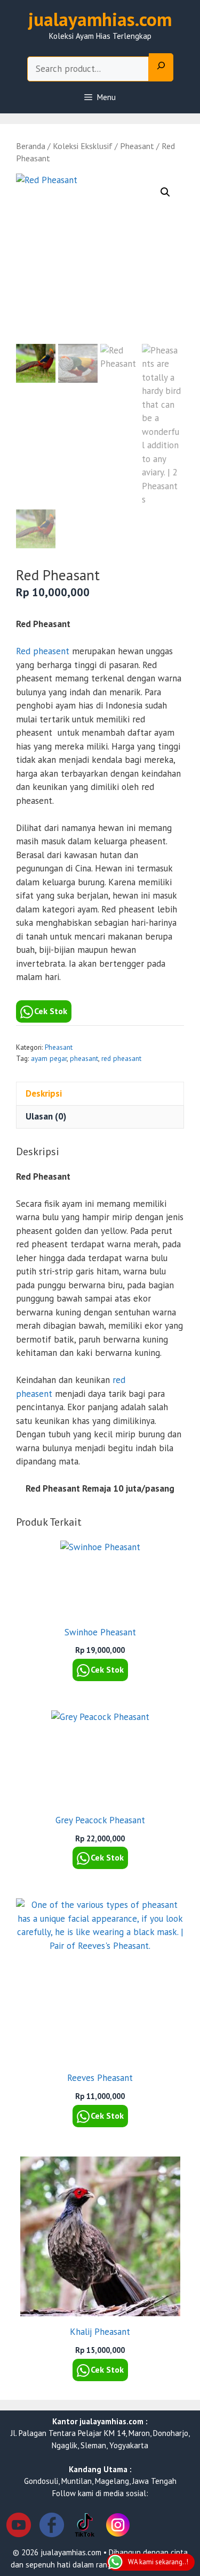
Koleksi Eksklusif (83, 146)
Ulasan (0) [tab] (46, 1116)
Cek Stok (51, 1011)
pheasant (84, 1058)
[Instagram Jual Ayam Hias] (118, 2527)
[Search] (161, 68)
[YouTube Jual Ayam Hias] (19, 2527)
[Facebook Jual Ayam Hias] (52, 2527)
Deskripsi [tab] (44, 1093)
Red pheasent (43, 651)
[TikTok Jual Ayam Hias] (85, 2527)
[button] (165, 192)
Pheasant (137, 146)
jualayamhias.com (100, 19)
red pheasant (121, 1058)
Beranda (31, 146)
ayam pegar (49, 1058)
